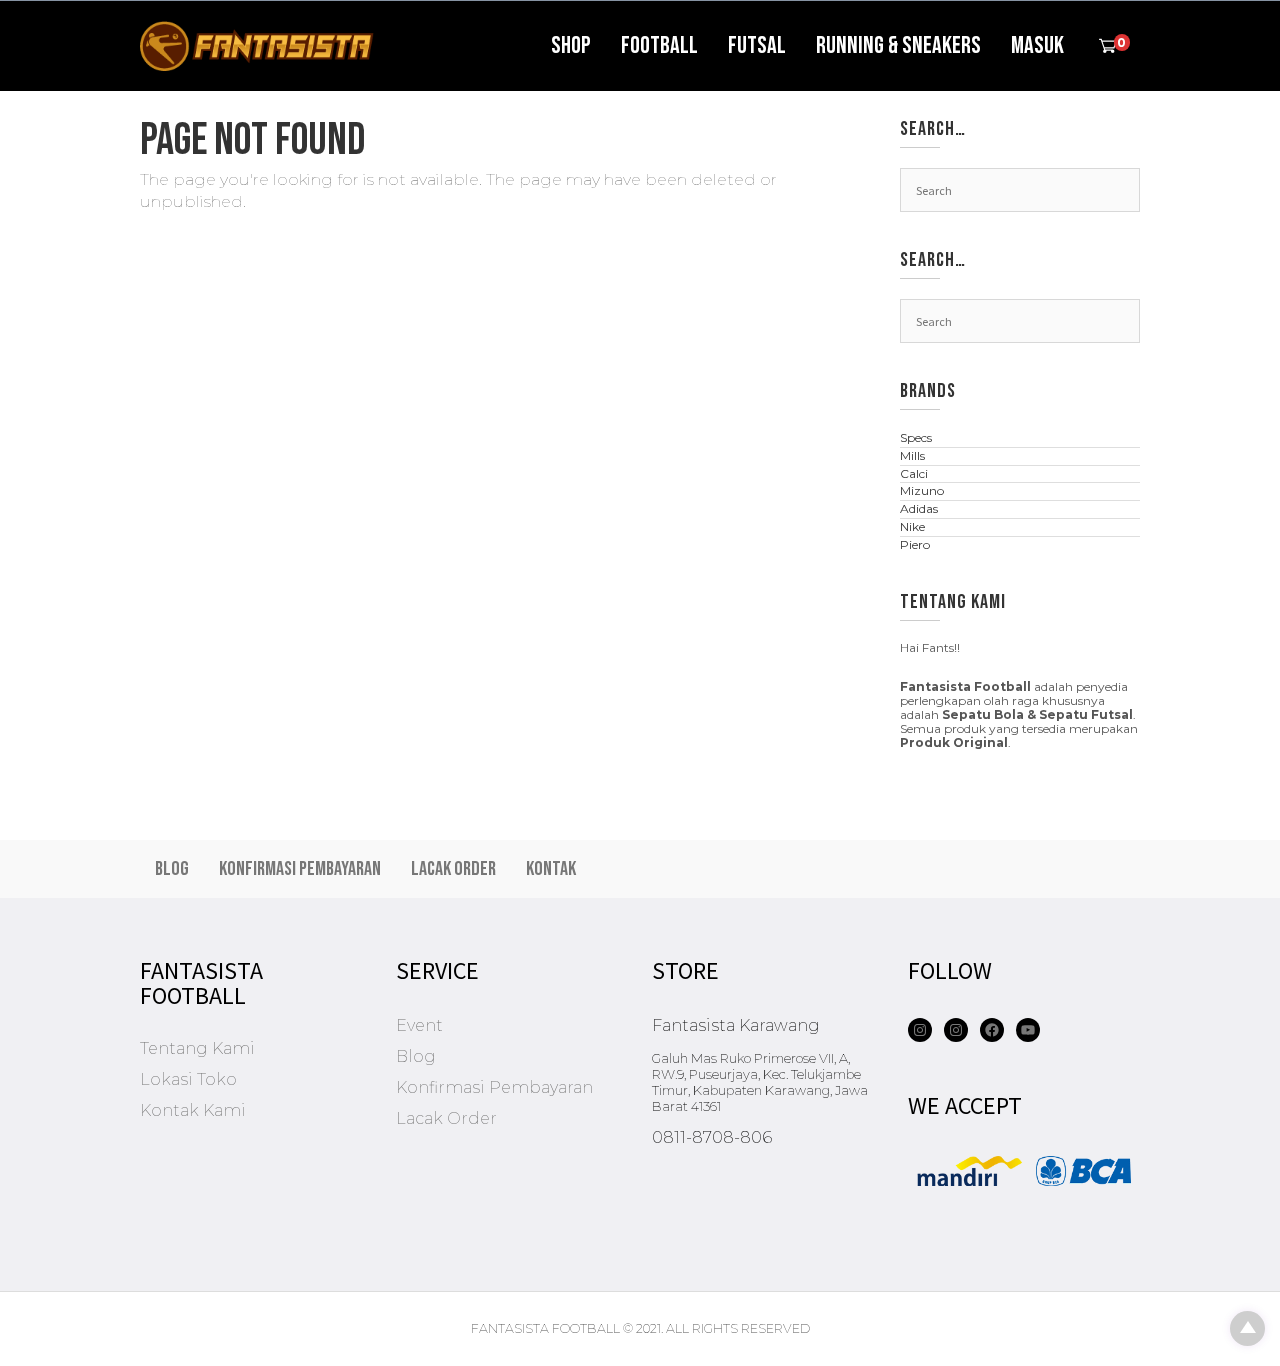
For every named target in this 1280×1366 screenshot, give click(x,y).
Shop (571, 45)
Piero (915, 544)
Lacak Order (453, 869)
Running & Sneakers (898, 45)
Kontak (551, 869)
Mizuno (922, 490)
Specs (916, 437)
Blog (172, 869)
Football (659, 45)
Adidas (919, 508)
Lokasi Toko (188, 1079)
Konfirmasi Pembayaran (300, 869)
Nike (912, 526)
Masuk (1037, 45)
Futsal (757, 45)
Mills (912, 455)
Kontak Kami (193, 1110)
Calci (914, 473)
